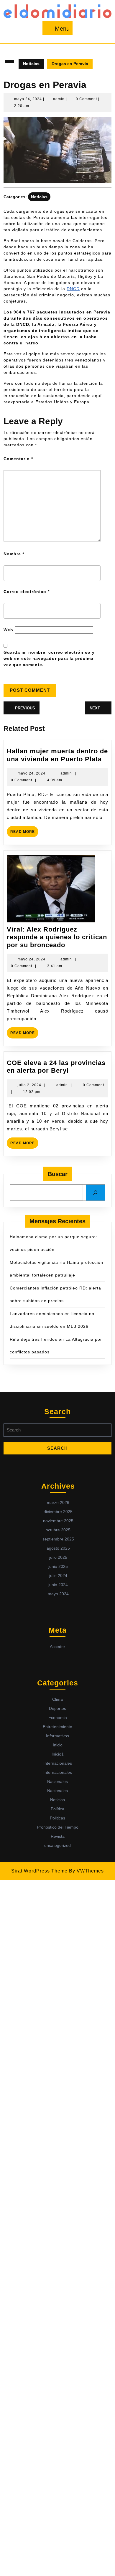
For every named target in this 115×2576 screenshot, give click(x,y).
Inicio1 (58, 1754)
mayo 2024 (58, 1594)
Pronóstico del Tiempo (58, 1827)
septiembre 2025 (58, 1539)
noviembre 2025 (58, 1521)
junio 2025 (58, 1566)
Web (8, 630)
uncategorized (57, 1845)
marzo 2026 (58, 1502)
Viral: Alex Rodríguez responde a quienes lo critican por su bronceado (57, 937)
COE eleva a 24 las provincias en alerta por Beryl (56, 1067)
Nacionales (57, 1781)
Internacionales (58, 1763)
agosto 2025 (58, 1548)
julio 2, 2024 (29, 1085)
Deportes (57, 1708)
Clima (57, 1699)
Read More (24, 830)
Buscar (58, 1174)
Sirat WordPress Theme (39, 1871)
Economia (58, 1718)
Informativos (57, 1736)
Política (57, 1809)
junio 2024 (58, 1585)
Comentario (18, 459)
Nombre (14, 554)
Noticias (31, 64)
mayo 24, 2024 (28, 99)
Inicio (58, 1745)
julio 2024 (58, 1576)
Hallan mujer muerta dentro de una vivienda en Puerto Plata (57, 755)
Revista (58, 1836)
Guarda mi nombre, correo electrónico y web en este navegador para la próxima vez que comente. (49, 658)
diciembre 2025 (58, 1512)
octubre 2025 (58, 1530)
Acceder (57, 1647)
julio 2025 (58, 1557)
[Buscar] (95, 1193)
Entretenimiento (57, 1727)
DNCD (73, 289)
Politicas (57, 1818)
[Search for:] (57, 1432)
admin (59, 99)
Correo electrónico (27, 592)
